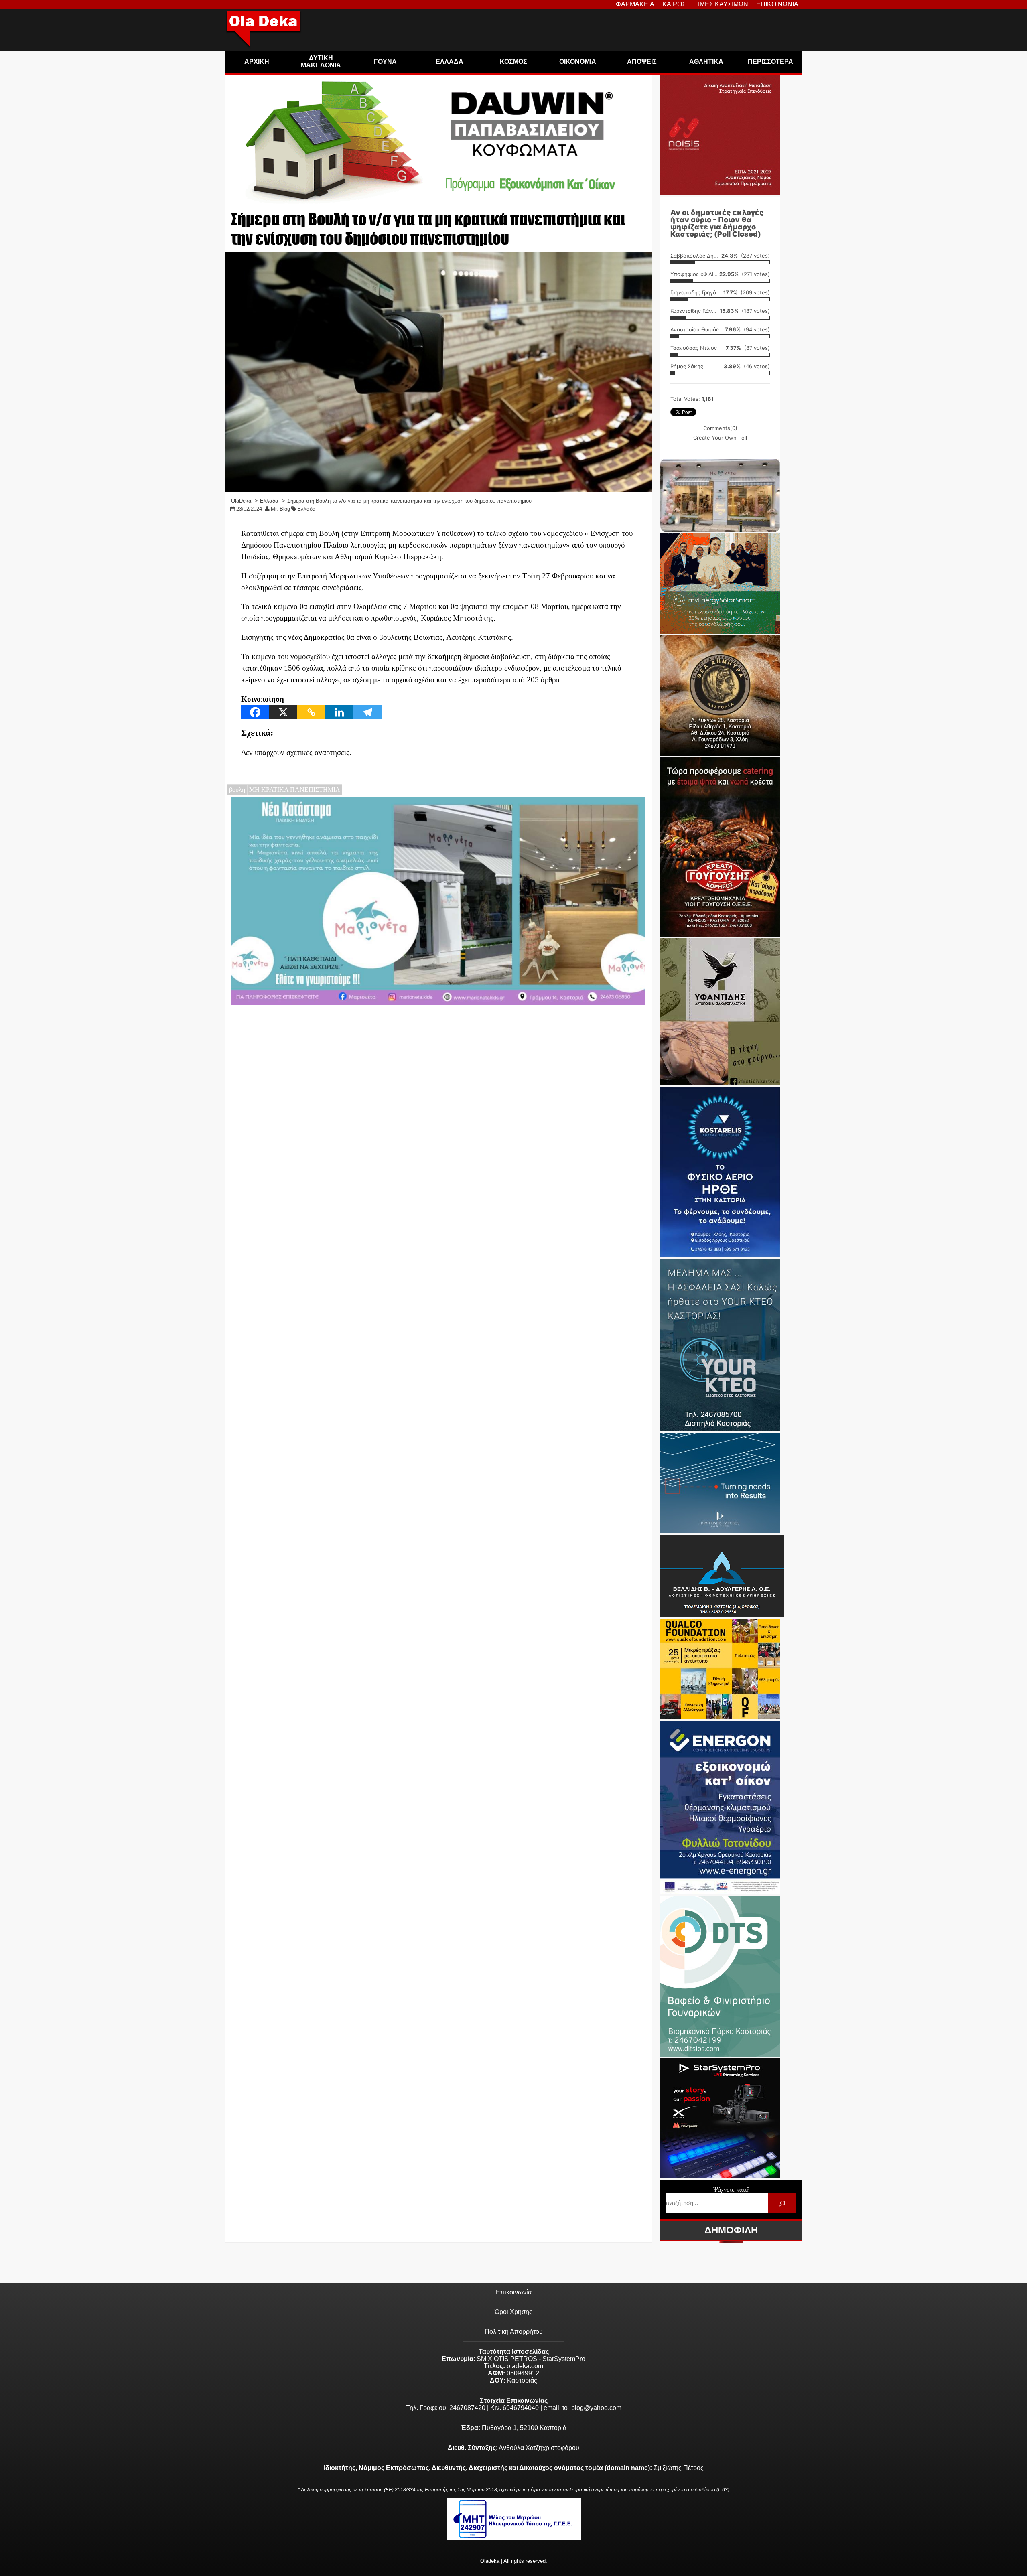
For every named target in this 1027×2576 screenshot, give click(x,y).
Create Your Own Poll (720, 438)
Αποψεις (642, 62)
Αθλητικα (706, 62)
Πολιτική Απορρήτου (514, 2332)
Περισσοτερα (770, 62)
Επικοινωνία (514, 2292)
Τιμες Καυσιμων (721, 4)
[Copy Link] (311, 712)
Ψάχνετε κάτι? (731, 2190)
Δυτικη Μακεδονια (321, 62)
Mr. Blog (280, 509)
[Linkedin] (339, 712)
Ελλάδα (306, 509)
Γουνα (385, 62)
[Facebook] (255, 712)
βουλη (237, 790)
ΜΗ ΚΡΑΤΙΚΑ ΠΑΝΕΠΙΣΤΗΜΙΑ (295, 790)
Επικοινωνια (777, 4)
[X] (283, 712)
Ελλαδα (450, 62)
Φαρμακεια (635, 4)
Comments (720, 428)
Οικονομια (578, 62)
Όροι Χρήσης (513, 2312)
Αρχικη (257, 62)
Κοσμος (513, 62)
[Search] (782, 2203)
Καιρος (674, 4)
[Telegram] (367, 712)
